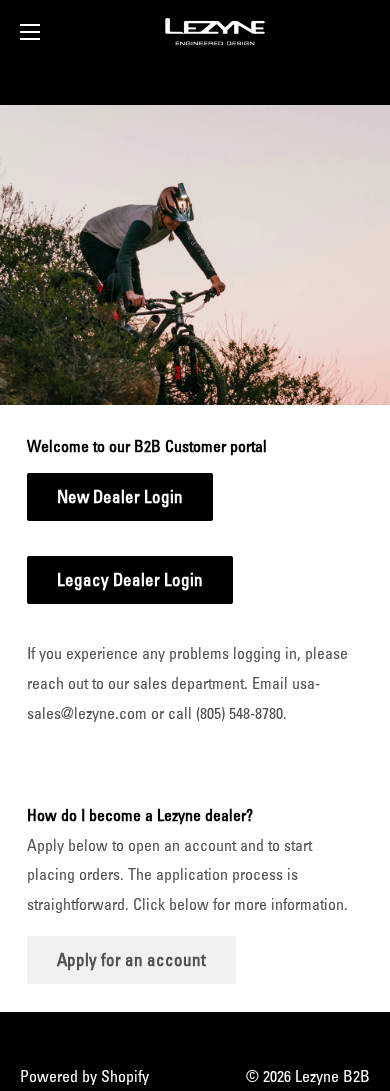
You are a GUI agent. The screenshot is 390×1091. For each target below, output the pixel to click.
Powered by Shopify (84, 1076)
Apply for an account (131, 959)
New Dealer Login (120, 496)
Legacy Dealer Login (130, 579)
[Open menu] (30, 32)
